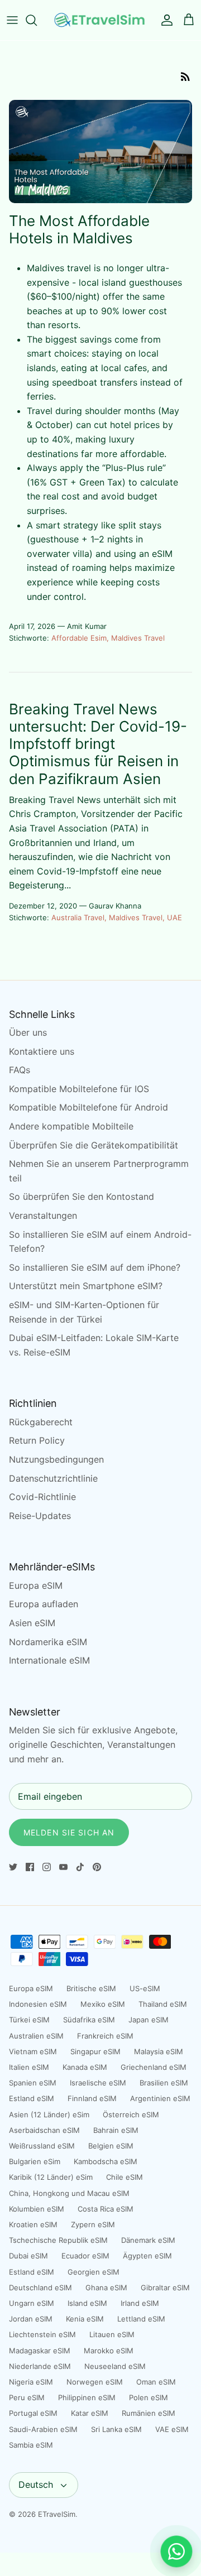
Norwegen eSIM (95, 2382)
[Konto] (164, 20)
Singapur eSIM (95, 2051)
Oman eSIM (156, 2382)
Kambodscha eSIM (106, 2161)
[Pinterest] (97, 1867)
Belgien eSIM (111, 2146)
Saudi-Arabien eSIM (43, 2429)
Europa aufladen (44, 1604)
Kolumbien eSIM (37, 2209)
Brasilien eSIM (164, 2083)
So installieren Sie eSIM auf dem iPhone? (95, 1267)
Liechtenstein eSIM (42, 2334)
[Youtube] (63, 1867)
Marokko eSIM (109, 2351)
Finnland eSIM (92, 2098)
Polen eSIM (149, 2397)
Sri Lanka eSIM (116, 2429)
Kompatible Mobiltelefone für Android (88, 1107)
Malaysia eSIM (159, 2051)
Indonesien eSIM (38, 2004)
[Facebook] (30, 1867)
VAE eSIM (172, 2429)
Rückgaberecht (41, 1422)
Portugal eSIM (33, 2413)
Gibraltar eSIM (165, 2287)
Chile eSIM (125, 2177)
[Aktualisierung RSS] (185, 76)
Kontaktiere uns (42, 1051)
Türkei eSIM (29, 2020)
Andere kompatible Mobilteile (71, 1126)
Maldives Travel (138, 638)
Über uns (28, 1032)
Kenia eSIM (85, 2319)
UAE (174, 917)
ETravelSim (57, 2514)
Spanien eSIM (33, 2083)
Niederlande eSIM (40, 2366)
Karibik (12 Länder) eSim (51, 2177)
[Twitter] (13, 1867)
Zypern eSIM (93, 2224)
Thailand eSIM (163, 2004)
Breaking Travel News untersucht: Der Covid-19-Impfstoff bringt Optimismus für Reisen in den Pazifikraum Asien (98, 744)
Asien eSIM (32, 1623)
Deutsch (36, 2484)
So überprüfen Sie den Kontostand (82, 1196)
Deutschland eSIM (40, 2287)
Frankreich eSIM (105, 2036)
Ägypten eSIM (147, 2256)
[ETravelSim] (100, 20)
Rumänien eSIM (149, 2413)
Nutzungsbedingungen (56, 1459)
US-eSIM (145, 1988)
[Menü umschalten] (12, 20)
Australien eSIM (36, 2036)
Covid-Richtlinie (42, 1497)
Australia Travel (78, 917)
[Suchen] (37, 20)
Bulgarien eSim (35, 2161)
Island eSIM (87, 2303)
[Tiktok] (80, 1867)
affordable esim (79, 638)
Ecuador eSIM (85, 2256)
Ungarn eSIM (32, 2303)
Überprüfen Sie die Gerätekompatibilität (94, 1145)
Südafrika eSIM (89, 2020)
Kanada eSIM (85, 2067)
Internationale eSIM (49, 1660)
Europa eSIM (36, 1585)
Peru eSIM (27, 2397)
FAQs (20, 1070)
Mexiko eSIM (103, 2004)
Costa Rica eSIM (106, 2209)
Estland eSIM (32, 2098)
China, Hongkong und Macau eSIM (69, 2193)
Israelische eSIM (98, 2083)
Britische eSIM (91, 1988)
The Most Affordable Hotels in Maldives (79, 229)
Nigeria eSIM (31, 2382)
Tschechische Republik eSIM (58, 2240)
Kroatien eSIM (33, 2224)
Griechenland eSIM (154, 2067)
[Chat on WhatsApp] (176, 2551)
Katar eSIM (90, 2413)
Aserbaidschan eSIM (44, 2130)
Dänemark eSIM (148, 2240)
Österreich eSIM (131, 2114)
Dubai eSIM (28, 2256)
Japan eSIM (149, 2020)
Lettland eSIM (141, 2319)
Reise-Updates (40, 1516)
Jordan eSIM (31, 2319)
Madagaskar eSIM (40, 2351)
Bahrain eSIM (116, 2130)
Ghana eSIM (106, 2287)
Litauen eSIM (112, 2334)
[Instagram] (47, 1867)
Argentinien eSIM (160, 2098)
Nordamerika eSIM (48, 1642)
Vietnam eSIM (33, 2051)
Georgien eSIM (94, 2272)
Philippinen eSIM (87, 2397)
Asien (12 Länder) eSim (49, 2114)
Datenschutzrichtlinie (53, 1478)
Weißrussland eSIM (42, 2146)
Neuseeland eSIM (115, 2366)
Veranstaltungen (43, 1215)
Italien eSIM (29, 2067)
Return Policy (37, 1440)
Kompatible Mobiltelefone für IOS (79, 1089)
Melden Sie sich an (69, 1832)
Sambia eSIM (31, 2445)
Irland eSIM (140, 2303)
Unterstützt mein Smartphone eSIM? (86, 1286)
